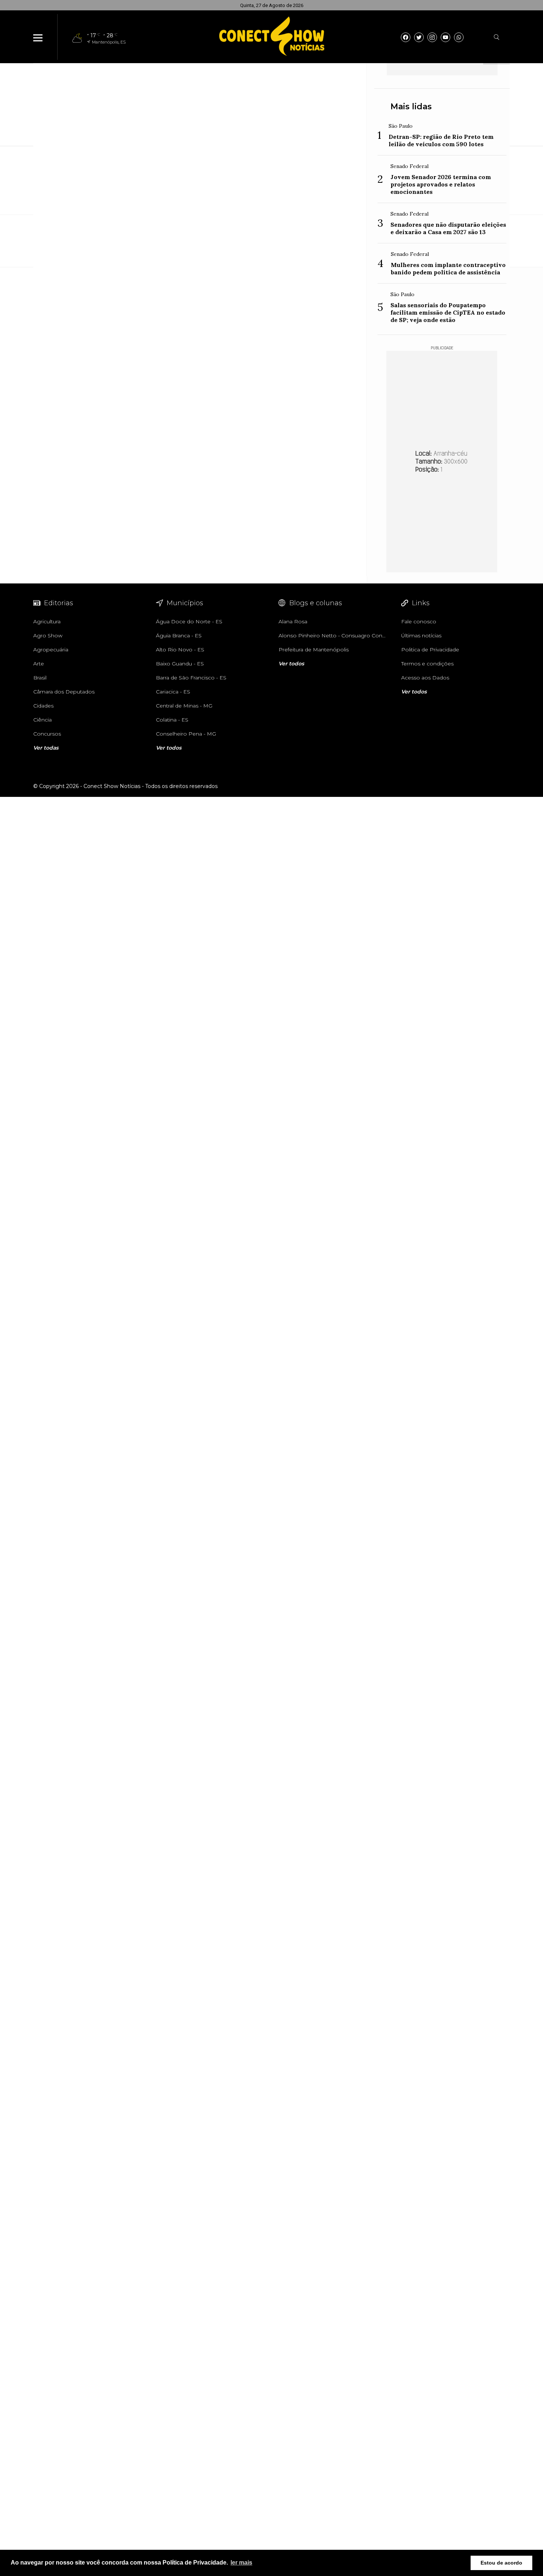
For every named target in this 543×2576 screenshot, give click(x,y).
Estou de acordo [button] (501, 2563)
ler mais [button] (241, 2563)
